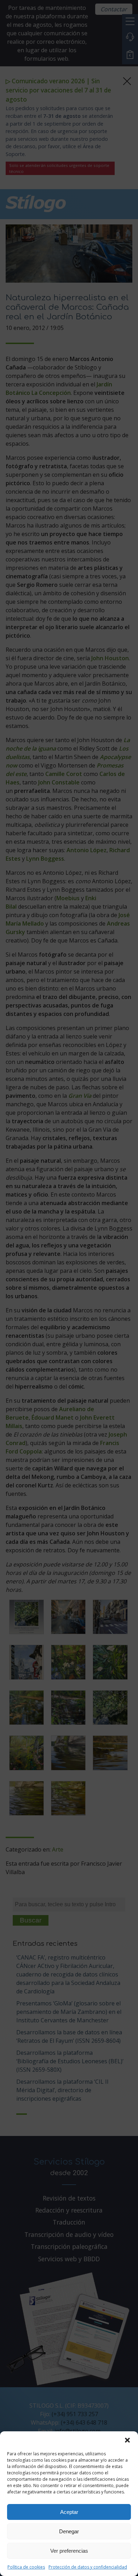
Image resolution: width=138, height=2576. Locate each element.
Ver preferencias (69, 2551)
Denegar (69, 2531)
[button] (127, 2440)
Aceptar (69, 2512)
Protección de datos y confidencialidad (88, 2567)
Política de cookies (26, 2567)
